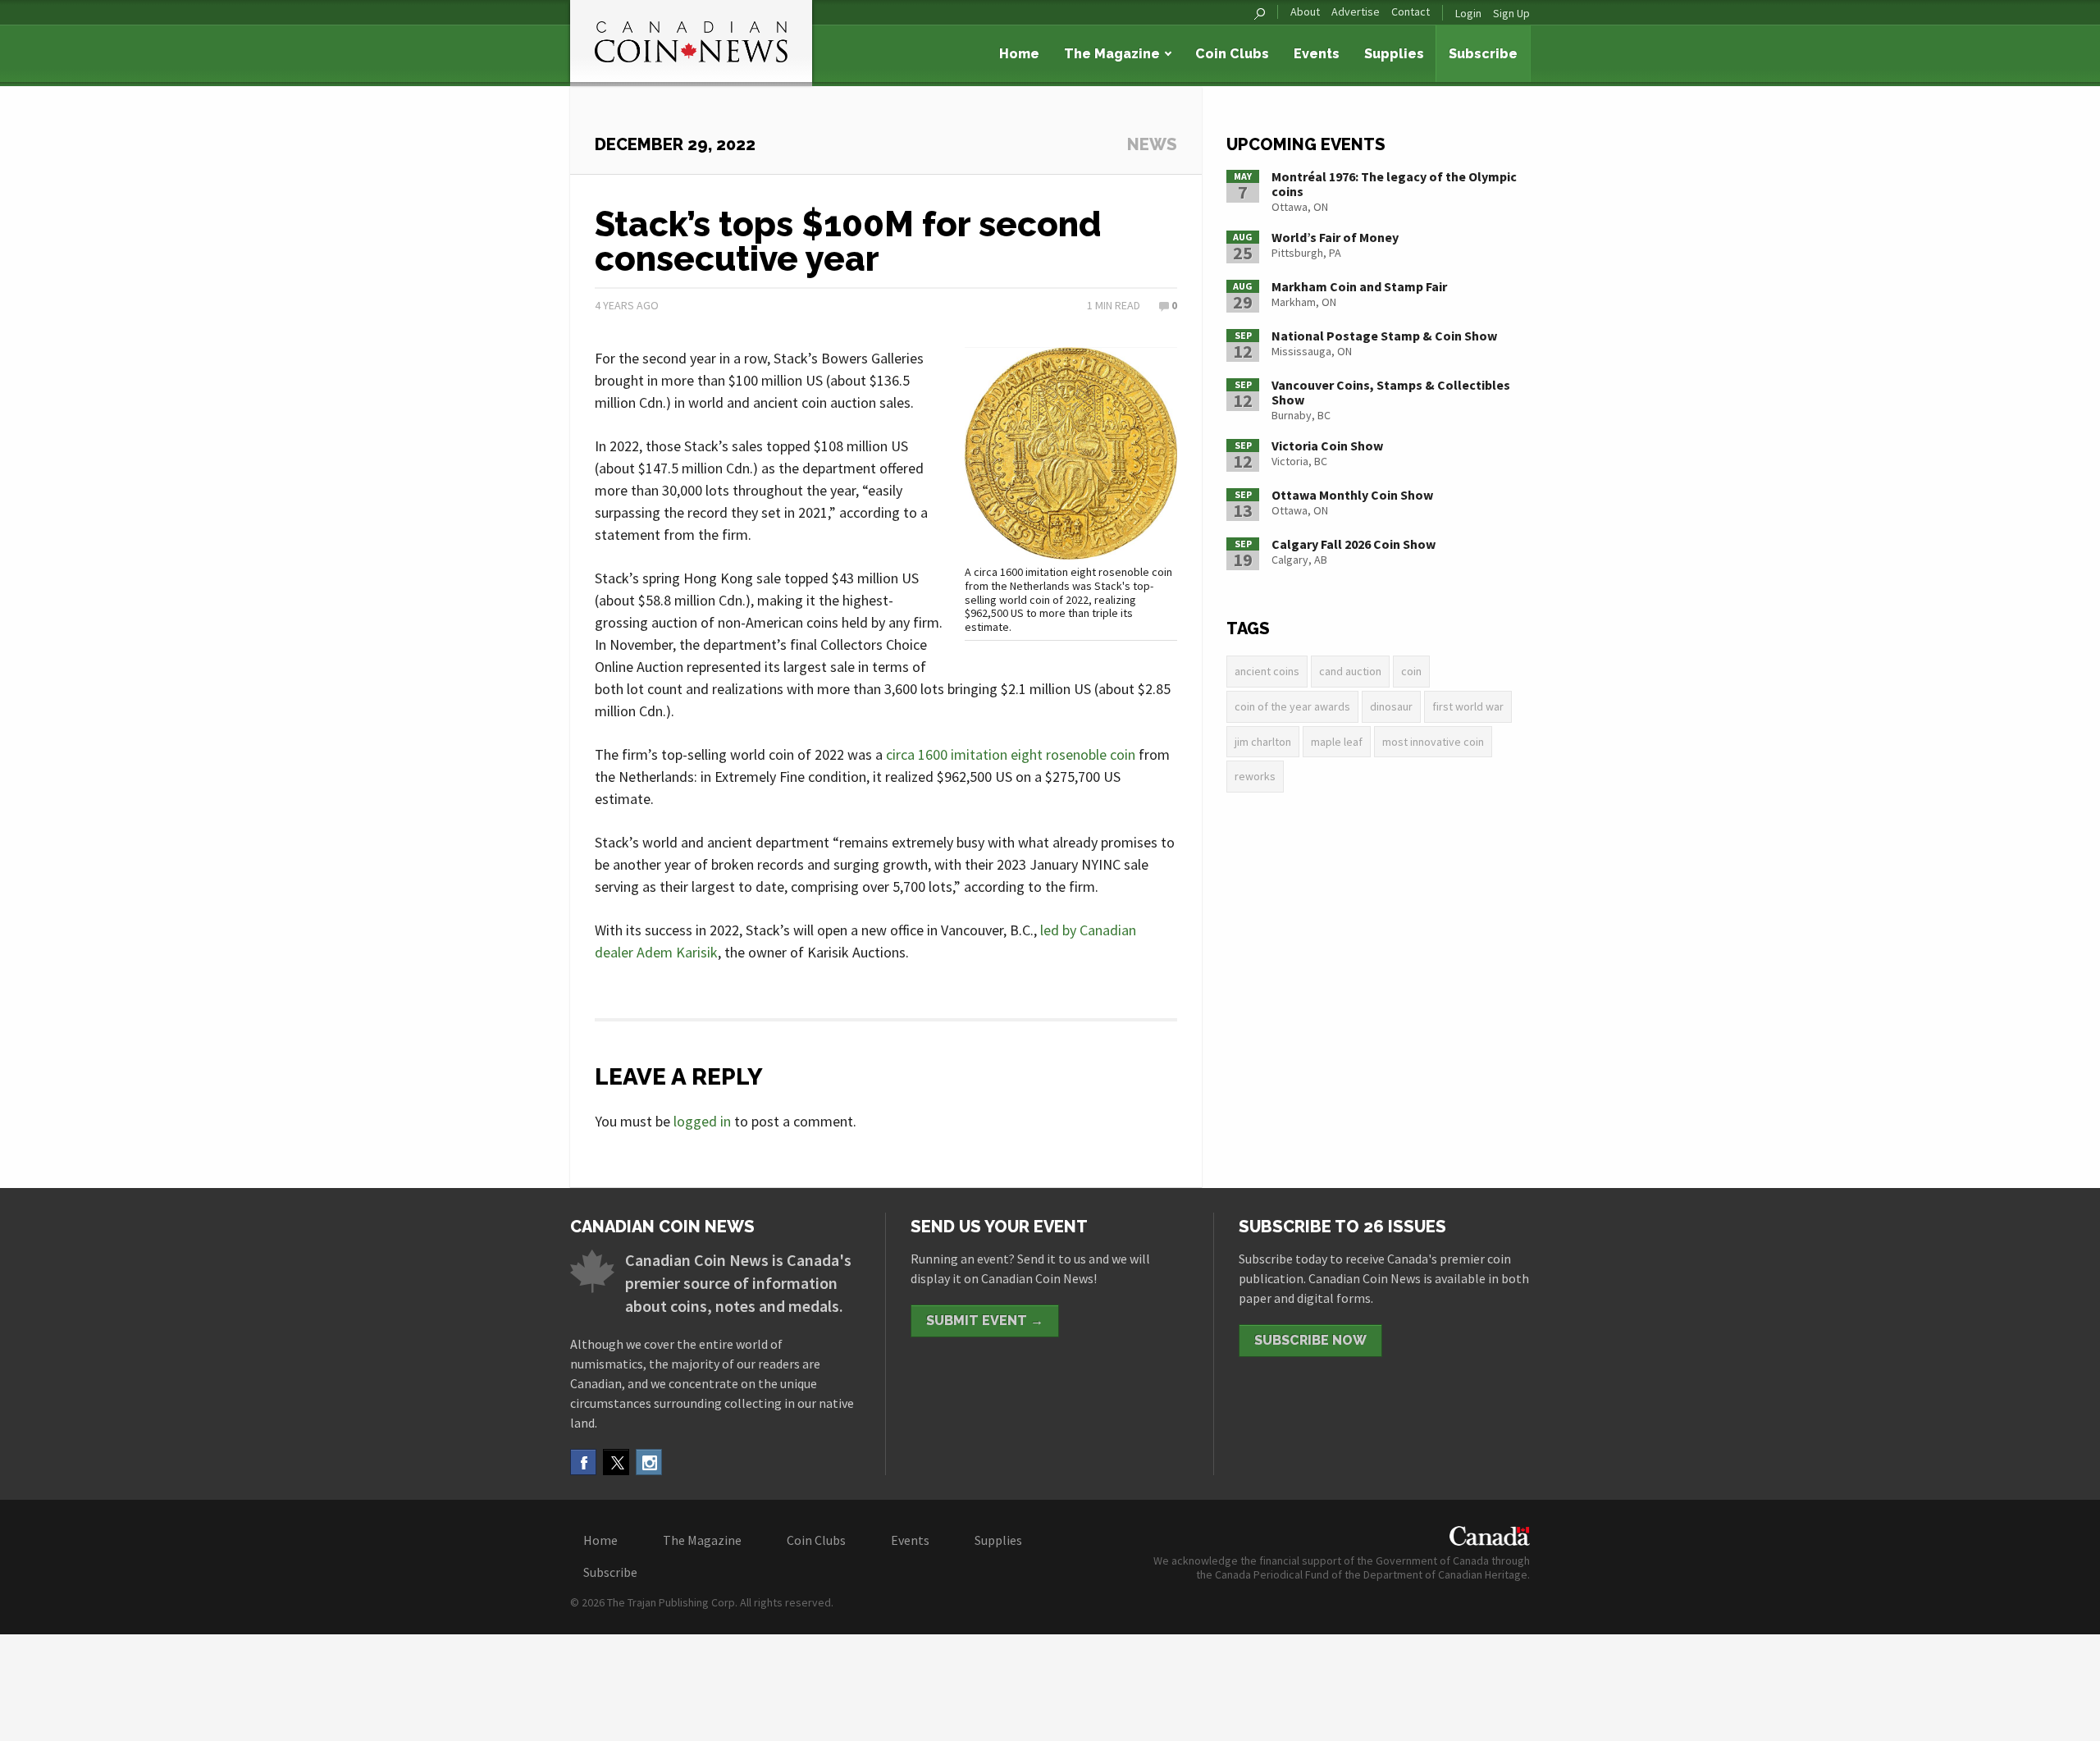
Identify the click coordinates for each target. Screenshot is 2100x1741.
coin (1411, 671)
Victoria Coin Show (1327, 446)
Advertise (1356, 12)
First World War (1468, 706)
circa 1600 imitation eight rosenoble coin (1011, 754)
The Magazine (1112, 54)
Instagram (649, 1462)
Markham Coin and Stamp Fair (1359, 286)
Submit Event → (985, 1321)
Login (1468, 13)
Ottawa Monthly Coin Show (1352, 495)
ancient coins (1267, 671)
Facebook (583, 1462)
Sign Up (1511, 13)
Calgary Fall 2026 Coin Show (1354, 544)
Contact (1411, 12)
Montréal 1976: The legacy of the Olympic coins (1394, 184)
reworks (1255, 776)
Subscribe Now (1310, 1340)
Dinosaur (1391, 706)
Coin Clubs (1232, 54)
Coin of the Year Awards (1292, 706)
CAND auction (1350, 671)
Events (1317, 54)
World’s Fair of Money (1335, 237)
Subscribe (1483, 54)
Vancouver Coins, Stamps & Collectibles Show (1391, 392)
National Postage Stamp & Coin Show (1384, 336)
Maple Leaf (1337, 742)
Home (1019, 54)
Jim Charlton (1263, 742)
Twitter (616, 1462)
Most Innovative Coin (1433, 742)
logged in (702, 1121)
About (1305, 12)
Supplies (1394, 54)
